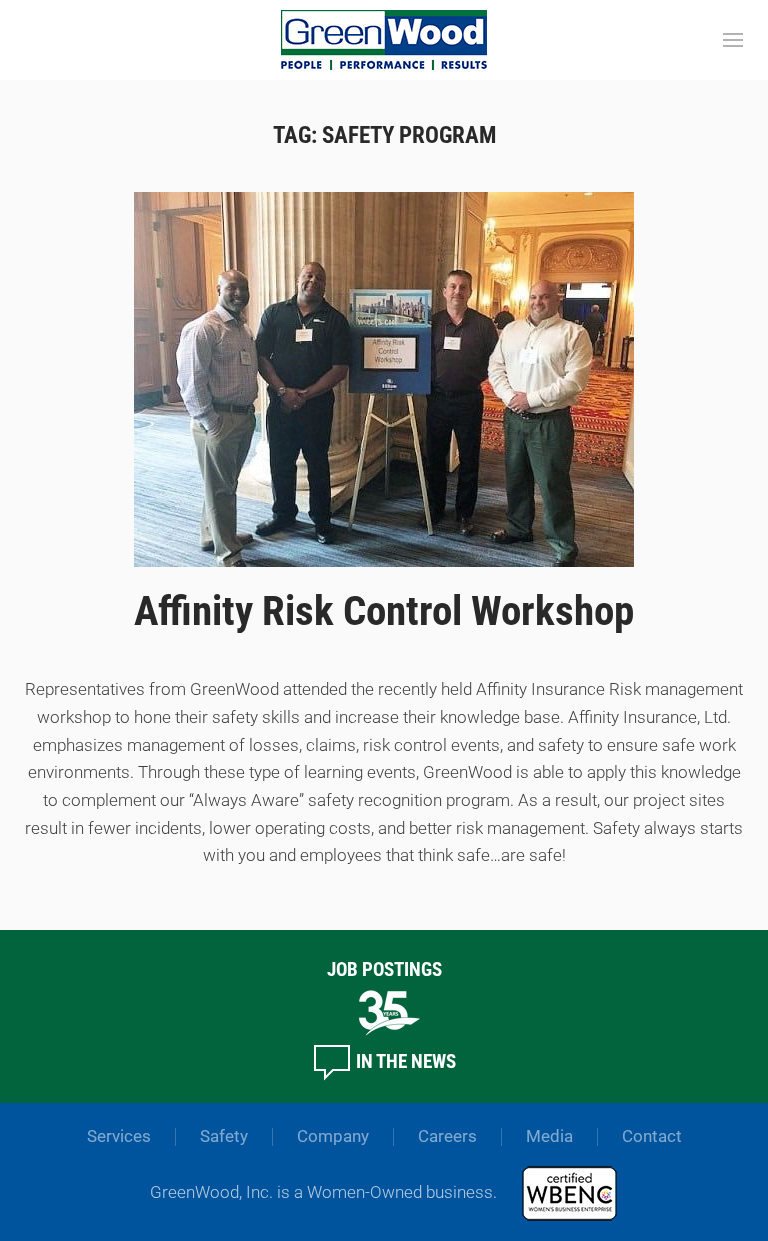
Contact (652, 1136)
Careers (447, 1136)
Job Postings (384, 969)
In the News (404, 1061)
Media (549, 1136)
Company (333, 1136)
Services (119, 1136)
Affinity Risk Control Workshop (384, 611)
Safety (224, 1136)
